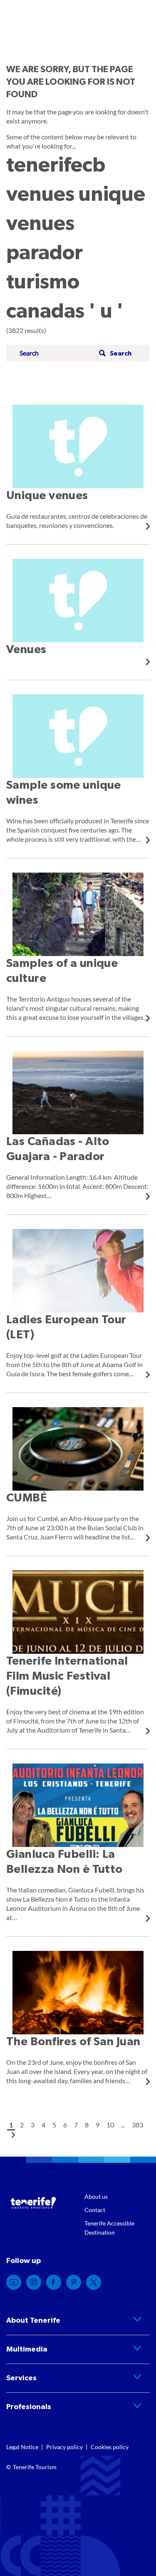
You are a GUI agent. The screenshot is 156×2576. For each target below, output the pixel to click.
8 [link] (87, 2125)
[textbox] (57, 353)
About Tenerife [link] (33, 2321)
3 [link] (33, 2125)
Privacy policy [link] (64, 2447)
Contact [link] (95, 2210)
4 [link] (43, 2125)
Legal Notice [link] (22, 2447)
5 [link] (54, 2125)
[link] (78, 467)
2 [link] (22, 2125)
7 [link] (76, 2125)
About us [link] (96, 2196)
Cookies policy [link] (110, 2447)
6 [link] (65, 2125)
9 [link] (98, 2125)
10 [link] (110, 2125)
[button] (114, 353)
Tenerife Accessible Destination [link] (109, 2228)
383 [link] (137, 2125)
